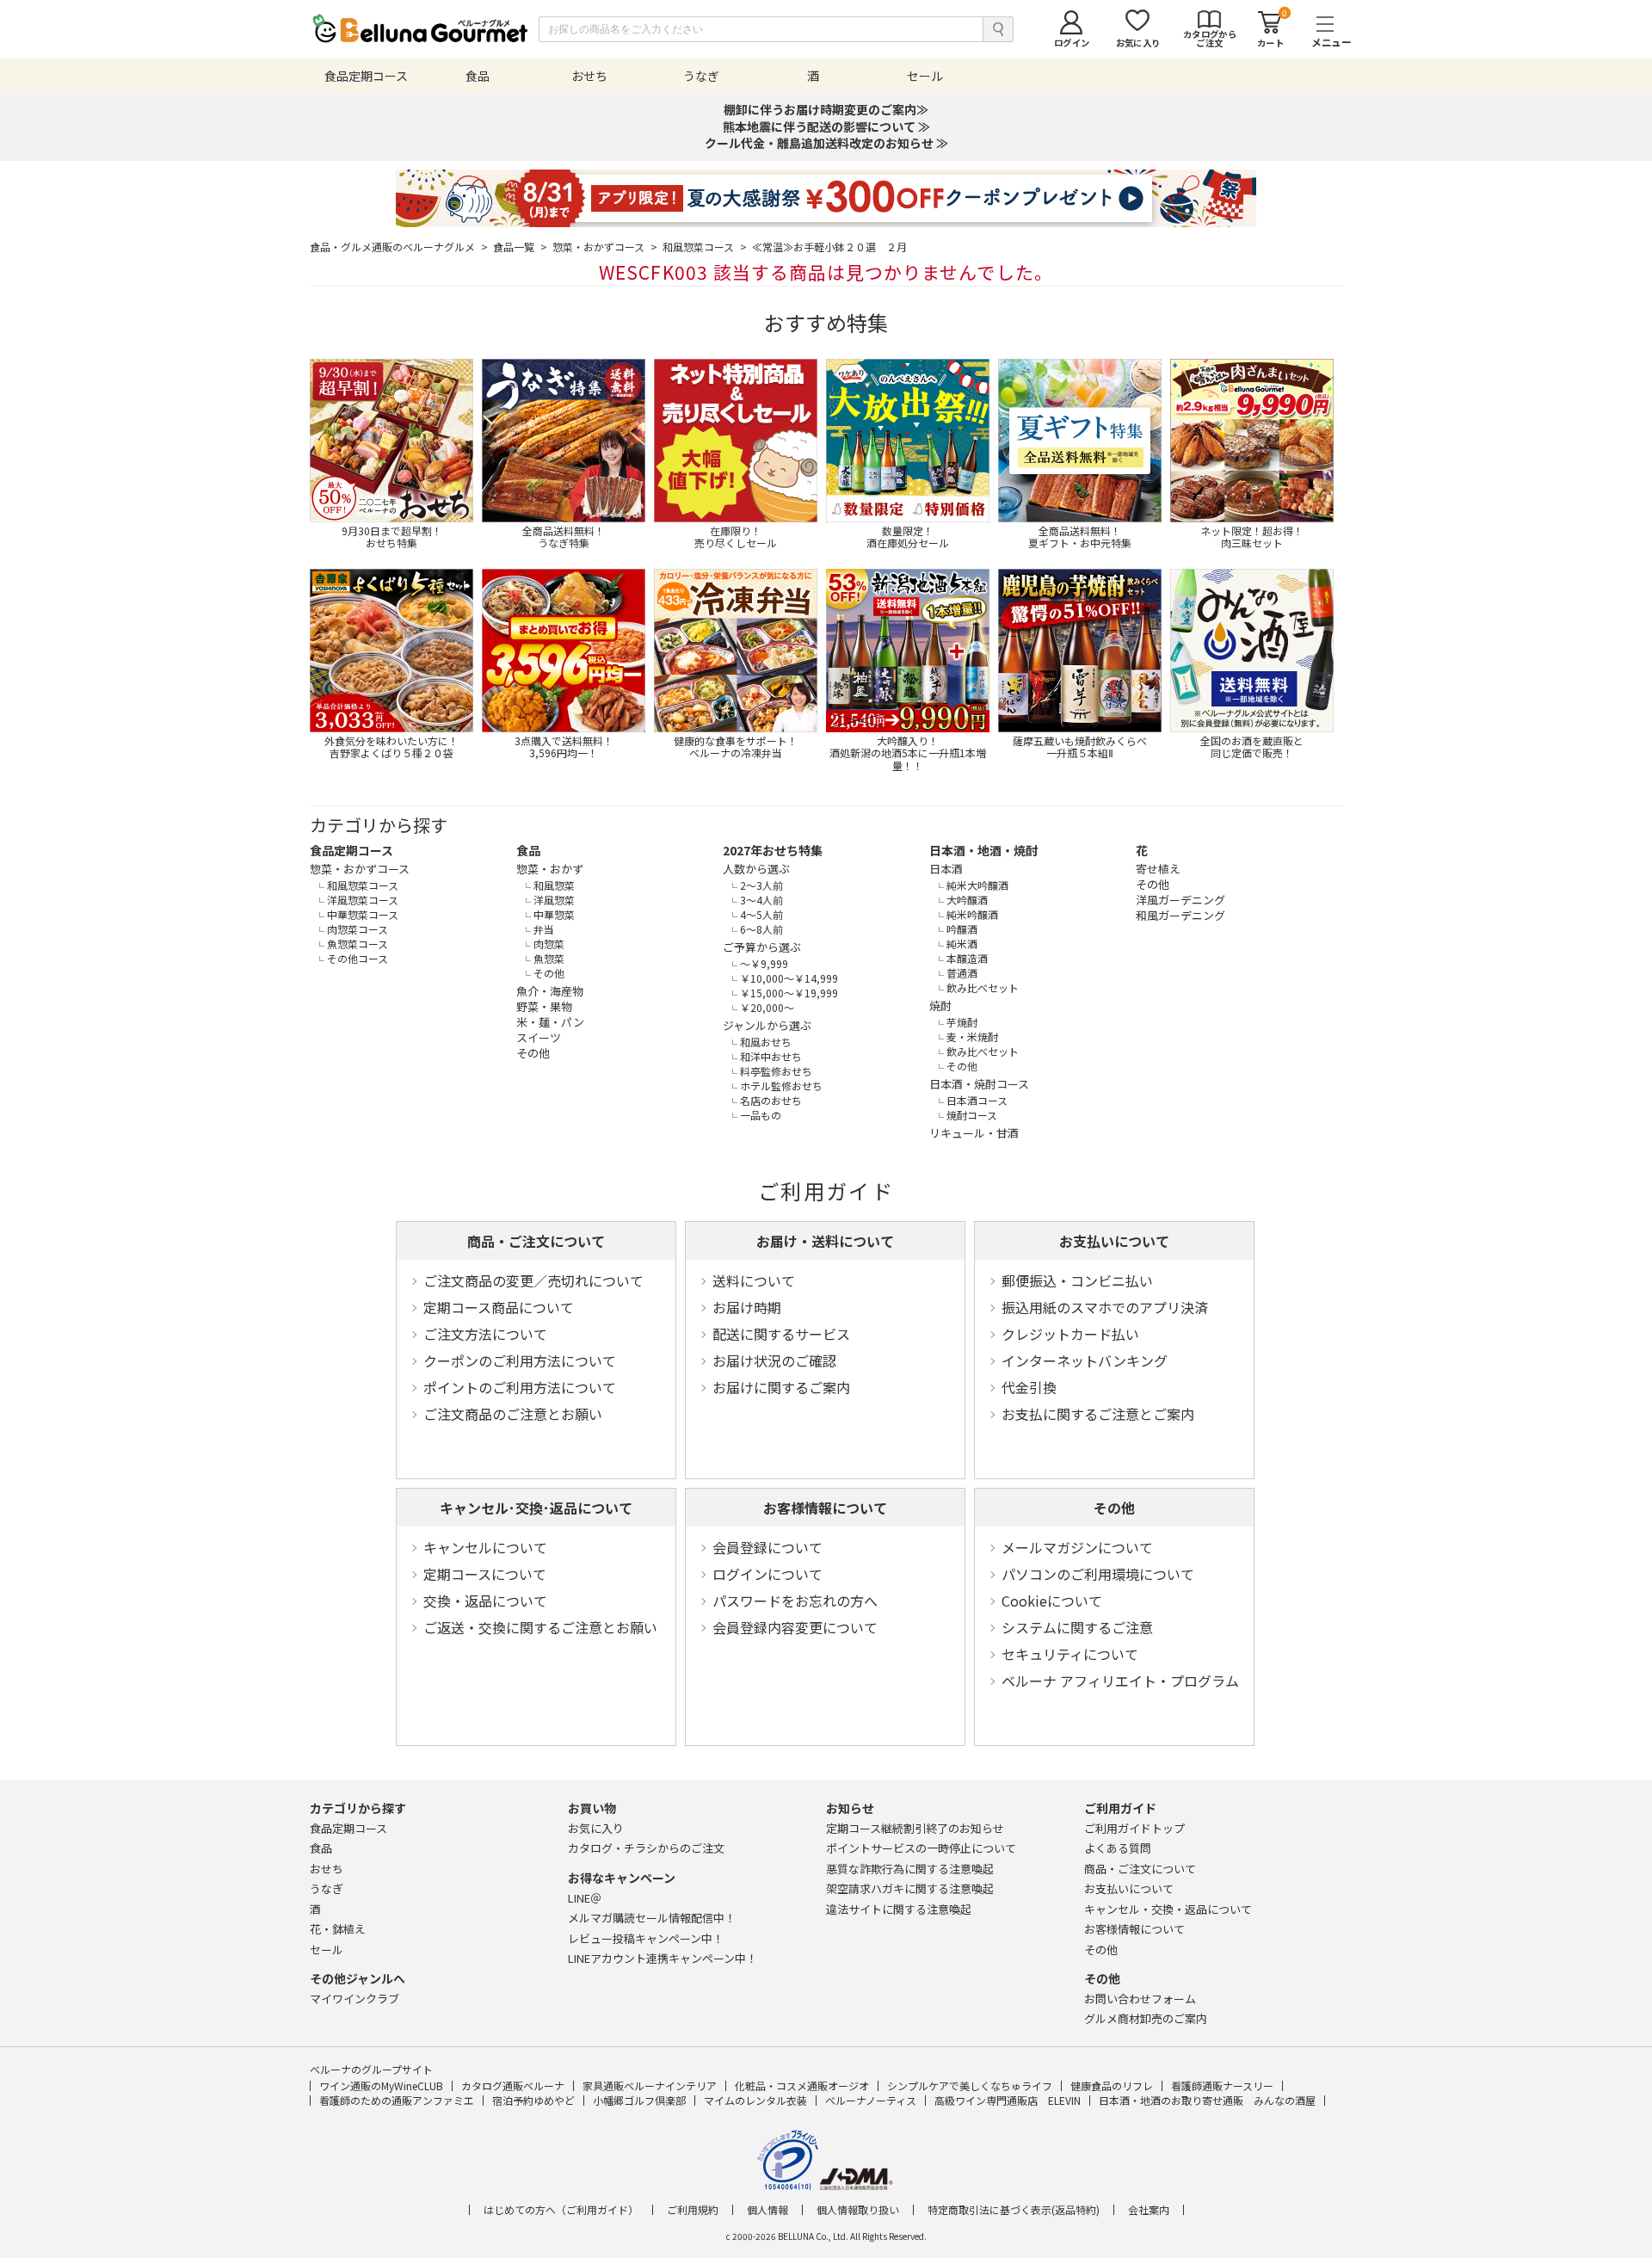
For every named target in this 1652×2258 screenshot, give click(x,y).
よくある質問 (1118, 1848)
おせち (327, 1869)
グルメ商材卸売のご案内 (1146, 2018)
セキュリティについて (1070, 1654)
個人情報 (767, 2210)
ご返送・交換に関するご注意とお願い (540, 1627)
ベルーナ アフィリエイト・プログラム (1120, 1681)
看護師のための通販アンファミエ (397, 2100)
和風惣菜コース (705, 247)
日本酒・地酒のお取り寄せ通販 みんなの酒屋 (1207, 2100)
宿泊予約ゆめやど (533, 2100)
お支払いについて (1114, 1241)
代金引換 (1029, 1387)
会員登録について (767, 1547)
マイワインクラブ (354, 1999)
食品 (528, 850)
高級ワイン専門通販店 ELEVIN (1008, 2100)
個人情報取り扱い (858, 2210)
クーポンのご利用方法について (520, 1360)
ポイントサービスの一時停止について (921, 1848)
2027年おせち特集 (773, 850)
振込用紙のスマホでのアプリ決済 (1105, 1307)
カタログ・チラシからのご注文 (646, 1848)
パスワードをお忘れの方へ (795, 1601)
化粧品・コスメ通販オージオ (802, 2085)
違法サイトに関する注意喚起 (899, 1909)
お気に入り (596, 1828)
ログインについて (767, 1574)
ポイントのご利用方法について (520, 1387)
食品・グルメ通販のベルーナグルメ (399, 247)
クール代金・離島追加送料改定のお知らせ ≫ (826, 143)
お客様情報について (825, 1508)
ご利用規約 (693, 2210)
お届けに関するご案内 (781, 1387)
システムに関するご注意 (1077, 1627)
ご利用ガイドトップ (1134, 1828)
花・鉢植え (338, 1929)
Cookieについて (1052, 1601)
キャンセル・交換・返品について (1168, 1909)
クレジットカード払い (1070, 1334)
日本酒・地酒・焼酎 (983, 850)
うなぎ (327, 1888)
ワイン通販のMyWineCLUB (381, 2085)
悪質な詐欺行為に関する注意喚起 (910, 1869)
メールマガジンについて (1077, 1547)
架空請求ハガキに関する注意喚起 (910, 1888)
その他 (1114, 1508)
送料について (754, 1280)
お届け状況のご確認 (774, 1360)
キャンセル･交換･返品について (536, 1508)
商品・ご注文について (536, 1241)
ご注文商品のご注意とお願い (513, 1414)
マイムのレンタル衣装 (755, 2100)
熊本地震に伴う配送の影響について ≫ (826, 126)
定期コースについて (485, 1574)
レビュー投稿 (646, 1938)
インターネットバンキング (1085, 1360)
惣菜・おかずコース (605, 247)
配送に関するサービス (781, 1334)
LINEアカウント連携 (663, 1958)
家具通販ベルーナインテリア (650, 2085)
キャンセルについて (485, 1547)
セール (327, 1950)
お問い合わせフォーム (1140, 1999)
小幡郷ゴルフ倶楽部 (639, 2100)
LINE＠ (585, 1898)
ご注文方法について (485, 1334)
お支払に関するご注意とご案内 (1098, 1414)
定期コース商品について (499, 1307)
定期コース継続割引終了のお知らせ (915, 1828)
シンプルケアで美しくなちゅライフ (970, 2085)
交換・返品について (485, 1601)
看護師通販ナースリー (1222, 2085)
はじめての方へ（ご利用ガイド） (561, 2210)
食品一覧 (520, 247)
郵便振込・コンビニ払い (1077, 1280)
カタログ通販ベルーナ (513, 2085)
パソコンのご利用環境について (1098, 1574)
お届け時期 (747, 1307)
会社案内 (1149, 2210)
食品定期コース (351, 850)
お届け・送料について (825, 1241)
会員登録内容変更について (795, 1627)
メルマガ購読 (652, 1918)
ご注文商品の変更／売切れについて (533, 1280)
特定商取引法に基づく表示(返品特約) (1014, 2210)
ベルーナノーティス (871, 2100)
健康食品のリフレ (1112, 2085)
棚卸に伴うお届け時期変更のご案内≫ (826, 109)
